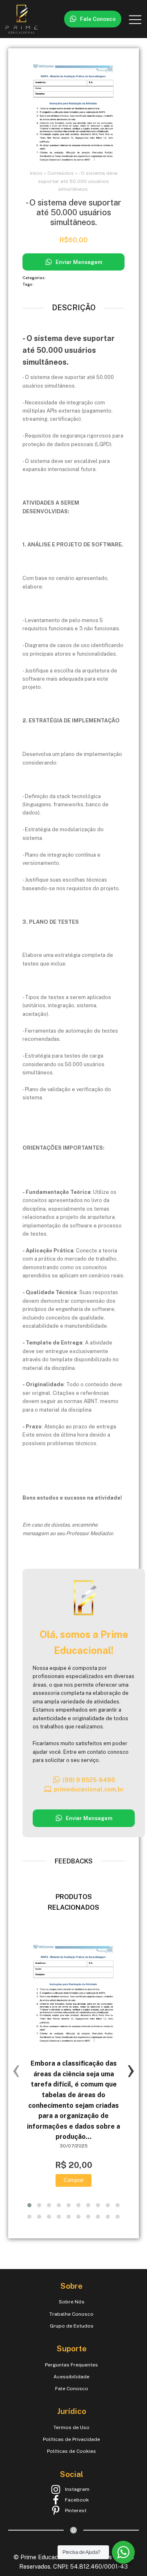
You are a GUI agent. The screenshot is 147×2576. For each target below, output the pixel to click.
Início (36, 173)
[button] (93, 19)
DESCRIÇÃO (74, 308)
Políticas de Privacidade (71, 2439)
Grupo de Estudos (72, 2326)
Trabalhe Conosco (71, 2314)
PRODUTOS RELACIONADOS (73, 1902)
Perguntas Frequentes (71, 2365)
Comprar (74, 2180)
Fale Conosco (72, 2389)
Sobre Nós (72, 2302)
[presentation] (16, 2069)
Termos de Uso (71, 2427)
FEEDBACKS (74, 1861)
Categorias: (35, 278)
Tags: (28, 284)
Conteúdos (61, 173)
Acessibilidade (71, 2377)
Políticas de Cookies (71, 2451)
